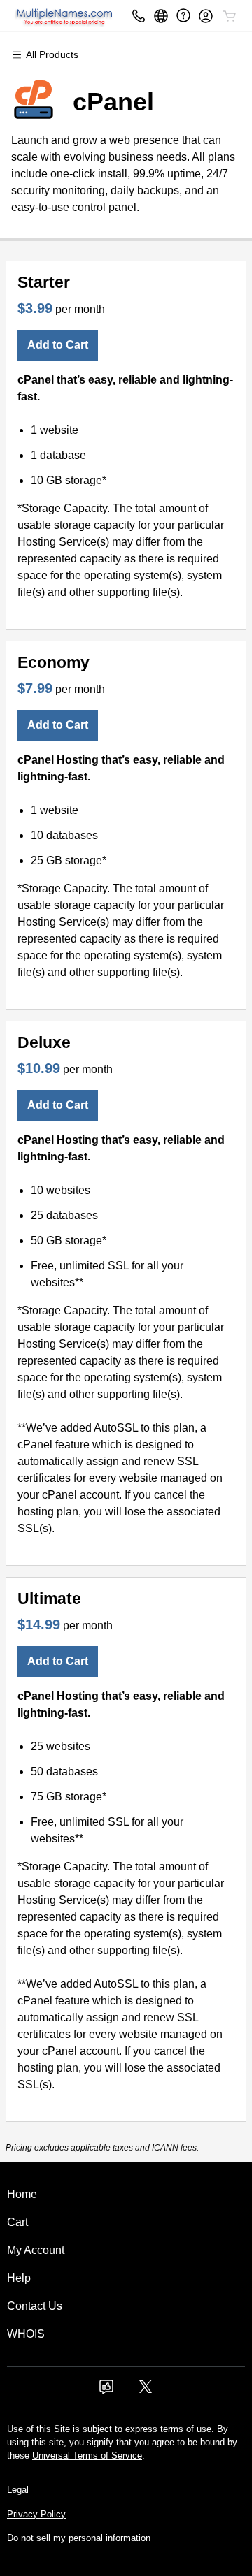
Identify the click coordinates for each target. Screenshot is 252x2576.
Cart (17, 2222)
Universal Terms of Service (87, 2455)
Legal (18, 2490)
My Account (36, 2250)
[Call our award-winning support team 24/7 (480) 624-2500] (183, 16)
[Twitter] (146, 2391)
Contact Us (35, 2306)
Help (19, 2278)
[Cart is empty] (230, 16)
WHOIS (26, 2334)
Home (22, 2194)
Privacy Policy (36, 2514)
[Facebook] (106, 2391)
